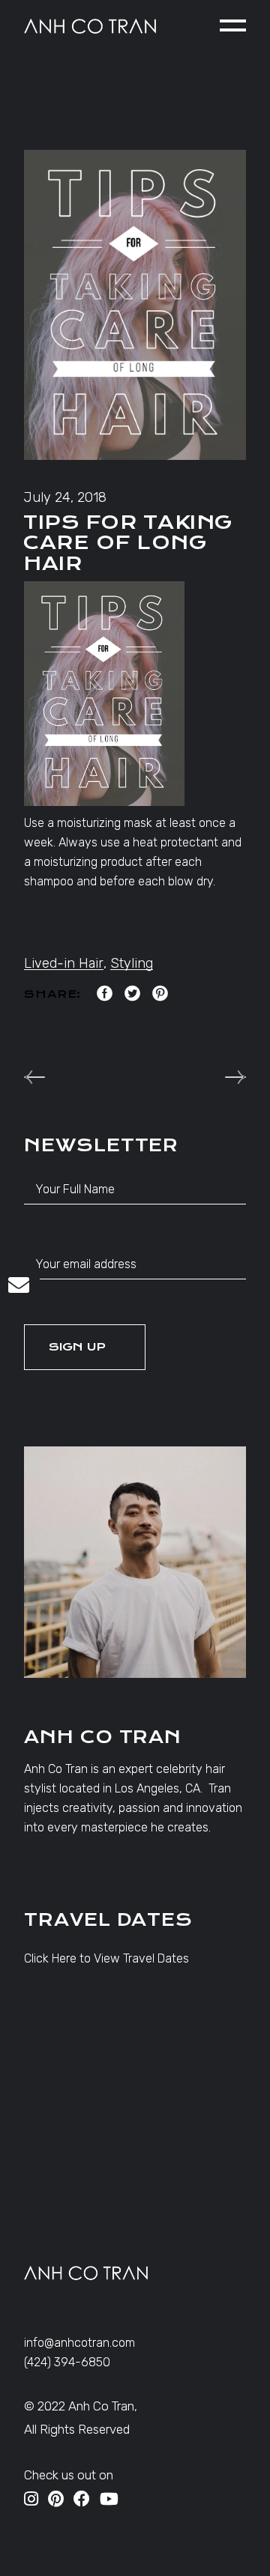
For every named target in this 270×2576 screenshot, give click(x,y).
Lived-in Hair (64, 963)
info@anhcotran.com (79, 2343)
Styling (132, 963)
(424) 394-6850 (67, 2362)
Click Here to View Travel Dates (106, 1958)
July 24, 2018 (65, 497)
